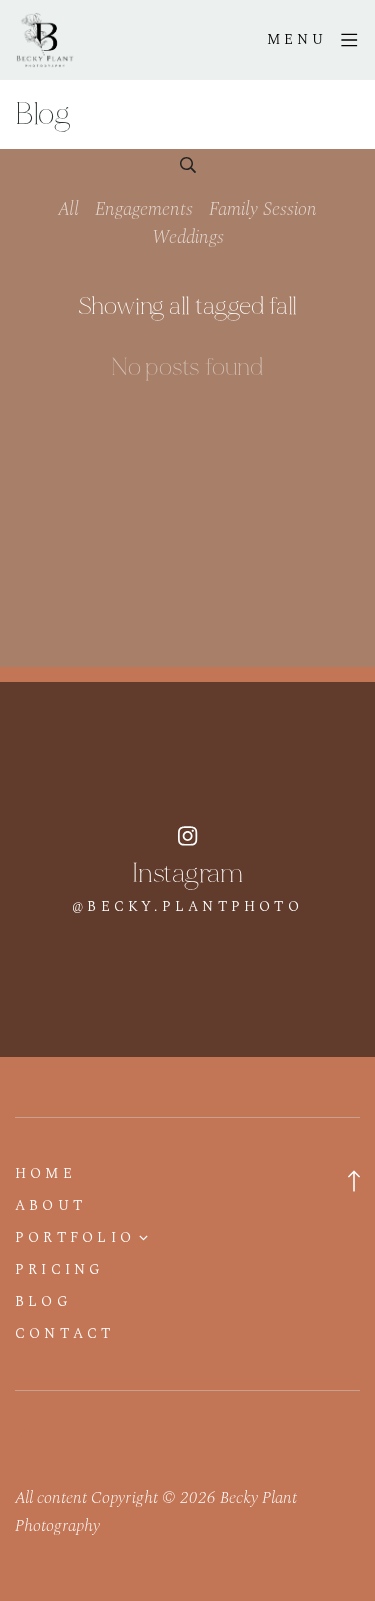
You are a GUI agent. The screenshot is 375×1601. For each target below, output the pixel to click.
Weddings (188, 237)
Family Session (263, 209)
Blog (43, 1302)
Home (45, 1174)
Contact (65, 1334)
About (50, 1206)
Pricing (60, 1270)
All (68, 209)
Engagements (144, 209)
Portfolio (75, 1238)
